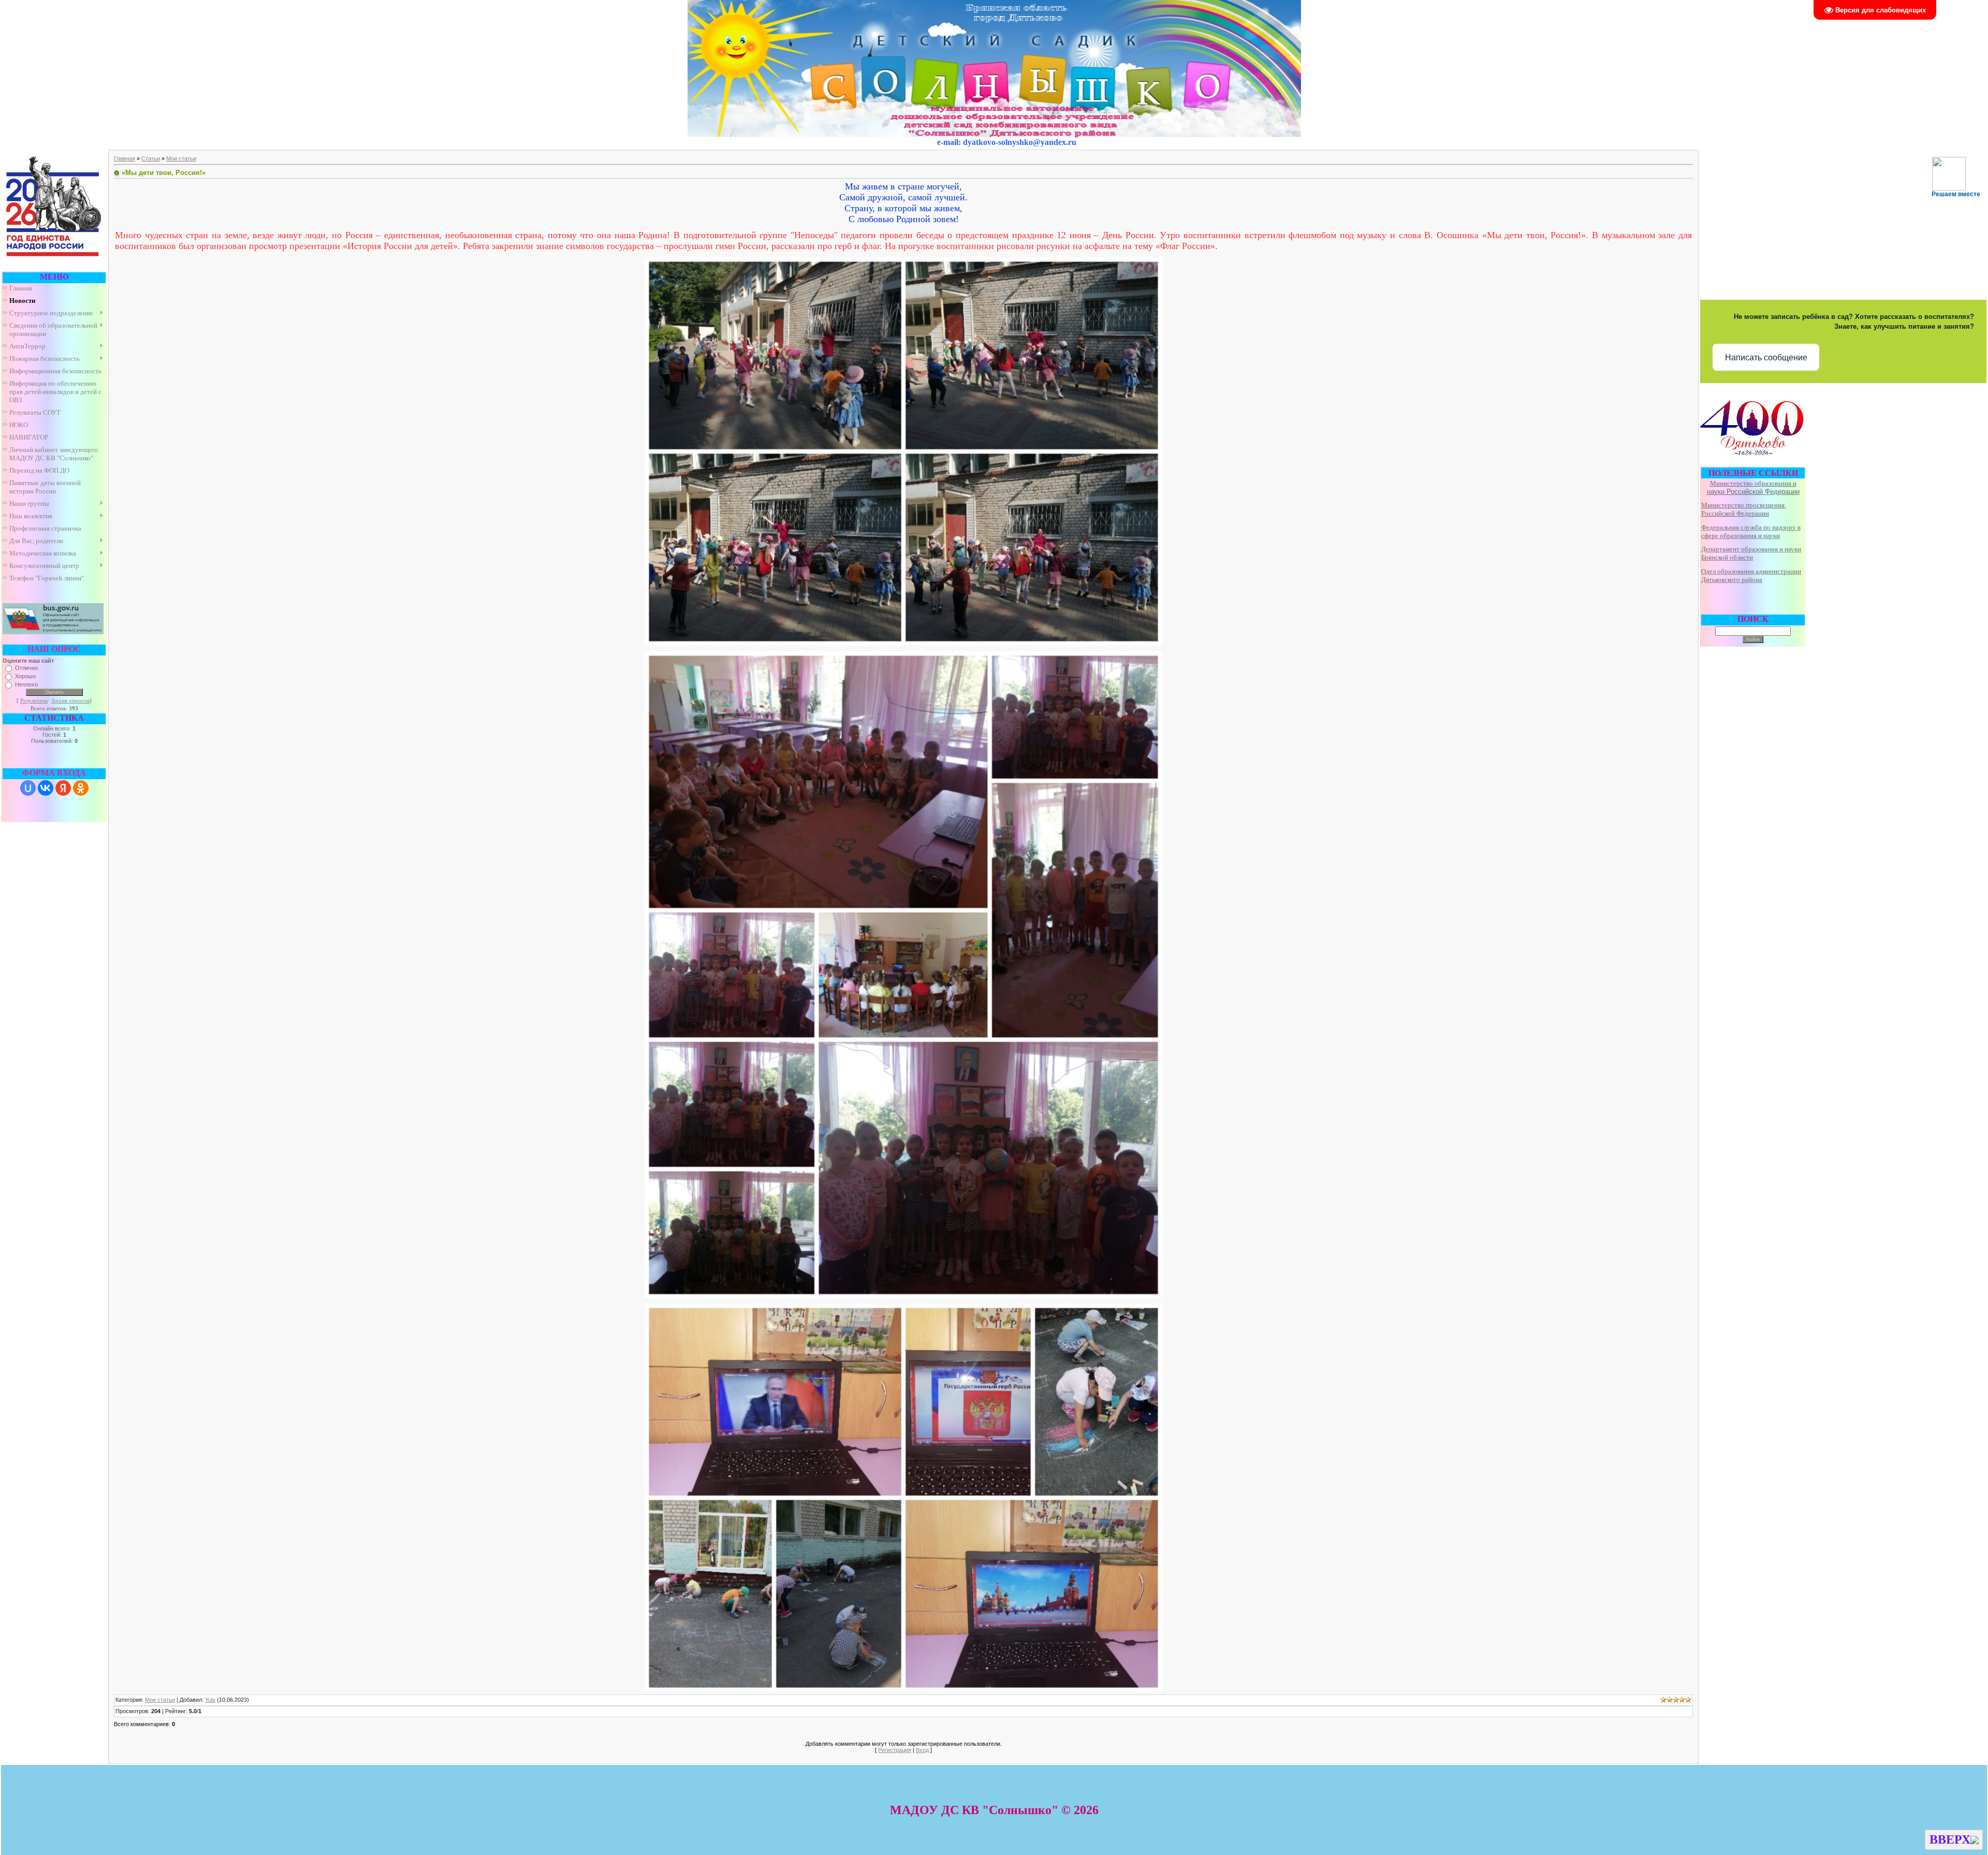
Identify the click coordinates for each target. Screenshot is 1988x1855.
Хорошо (25, 676)
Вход (922, 1750)
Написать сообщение (1766, 357)
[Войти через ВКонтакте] (46, 788)
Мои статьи (181, 158)
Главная (125, 158)
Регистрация (895, 1750)
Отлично (26, 668)
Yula (210, 1700)
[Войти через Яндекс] (63, 788)
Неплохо (26, 684)
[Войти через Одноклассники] (81, 788)
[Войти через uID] (28, 788)
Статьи (151, 158)
